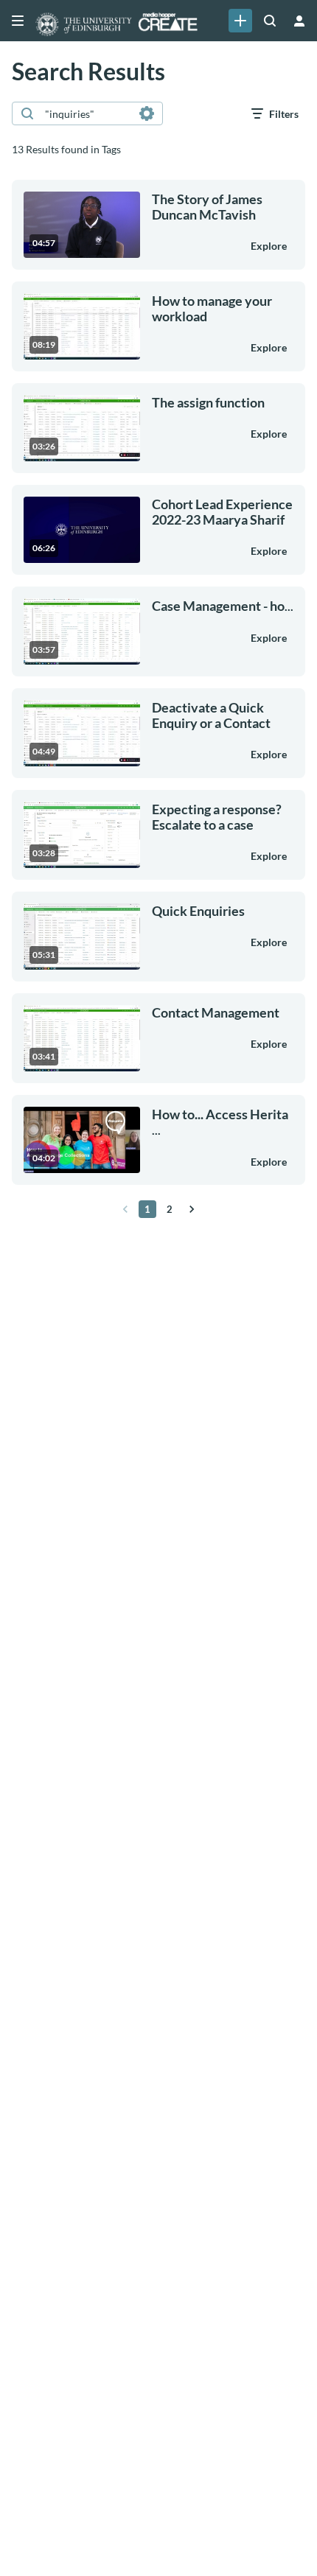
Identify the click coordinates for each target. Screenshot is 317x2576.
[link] (240, 21)
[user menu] (299, 21)
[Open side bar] (18, 21)
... (223, 606)
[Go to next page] (192, 1209)
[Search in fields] (147, 113)
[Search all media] (270, 21)
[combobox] (87, 113)
